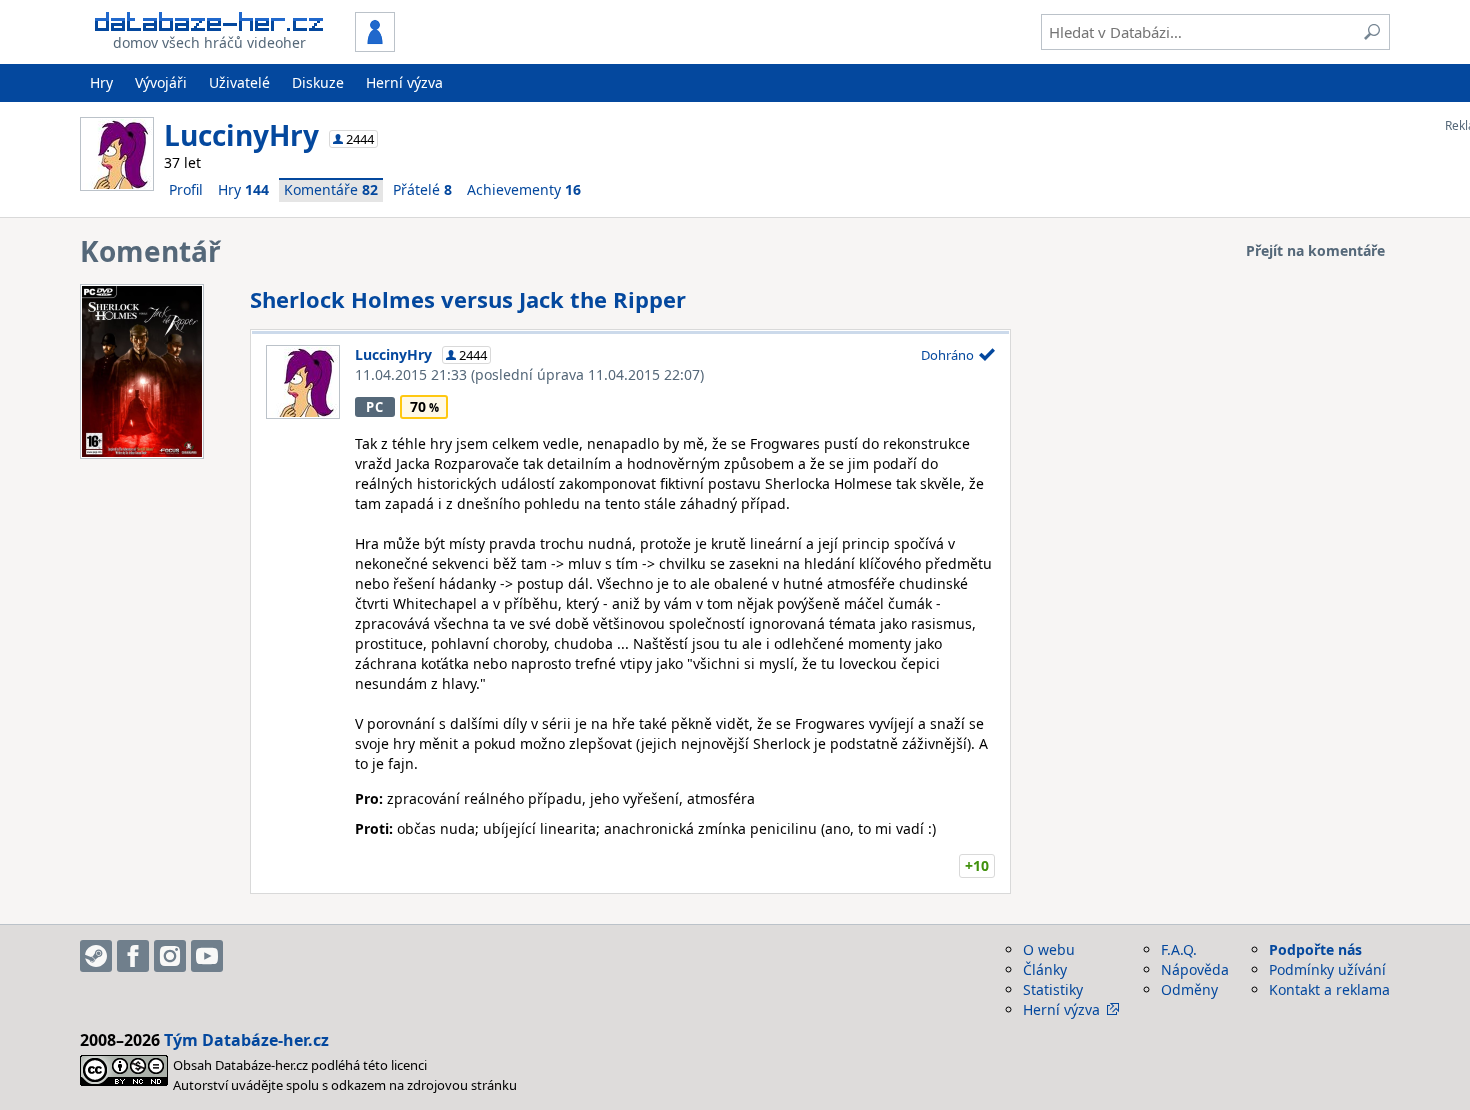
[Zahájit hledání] (1372, 32)
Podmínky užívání (1327, 969)
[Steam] (96, 956)
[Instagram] (170, 956)
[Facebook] (133, 956)
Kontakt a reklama (1329, 989)
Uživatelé (239, 82)
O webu (1049, 949)
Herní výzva (404, 82)
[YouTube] (207, 956)
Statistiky (1053, 989)
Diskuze (318, 82)
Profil (186, 189)
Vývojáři (161, 82)
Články (1045, 969)
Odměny (1189, 989)
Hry (101, 82)
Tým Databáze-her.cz (246, 1040)
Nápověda (1195, 969)
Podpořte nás (1315, 949)
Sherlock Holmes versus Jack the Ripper (468, 299)
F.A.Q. (1179, 949)
